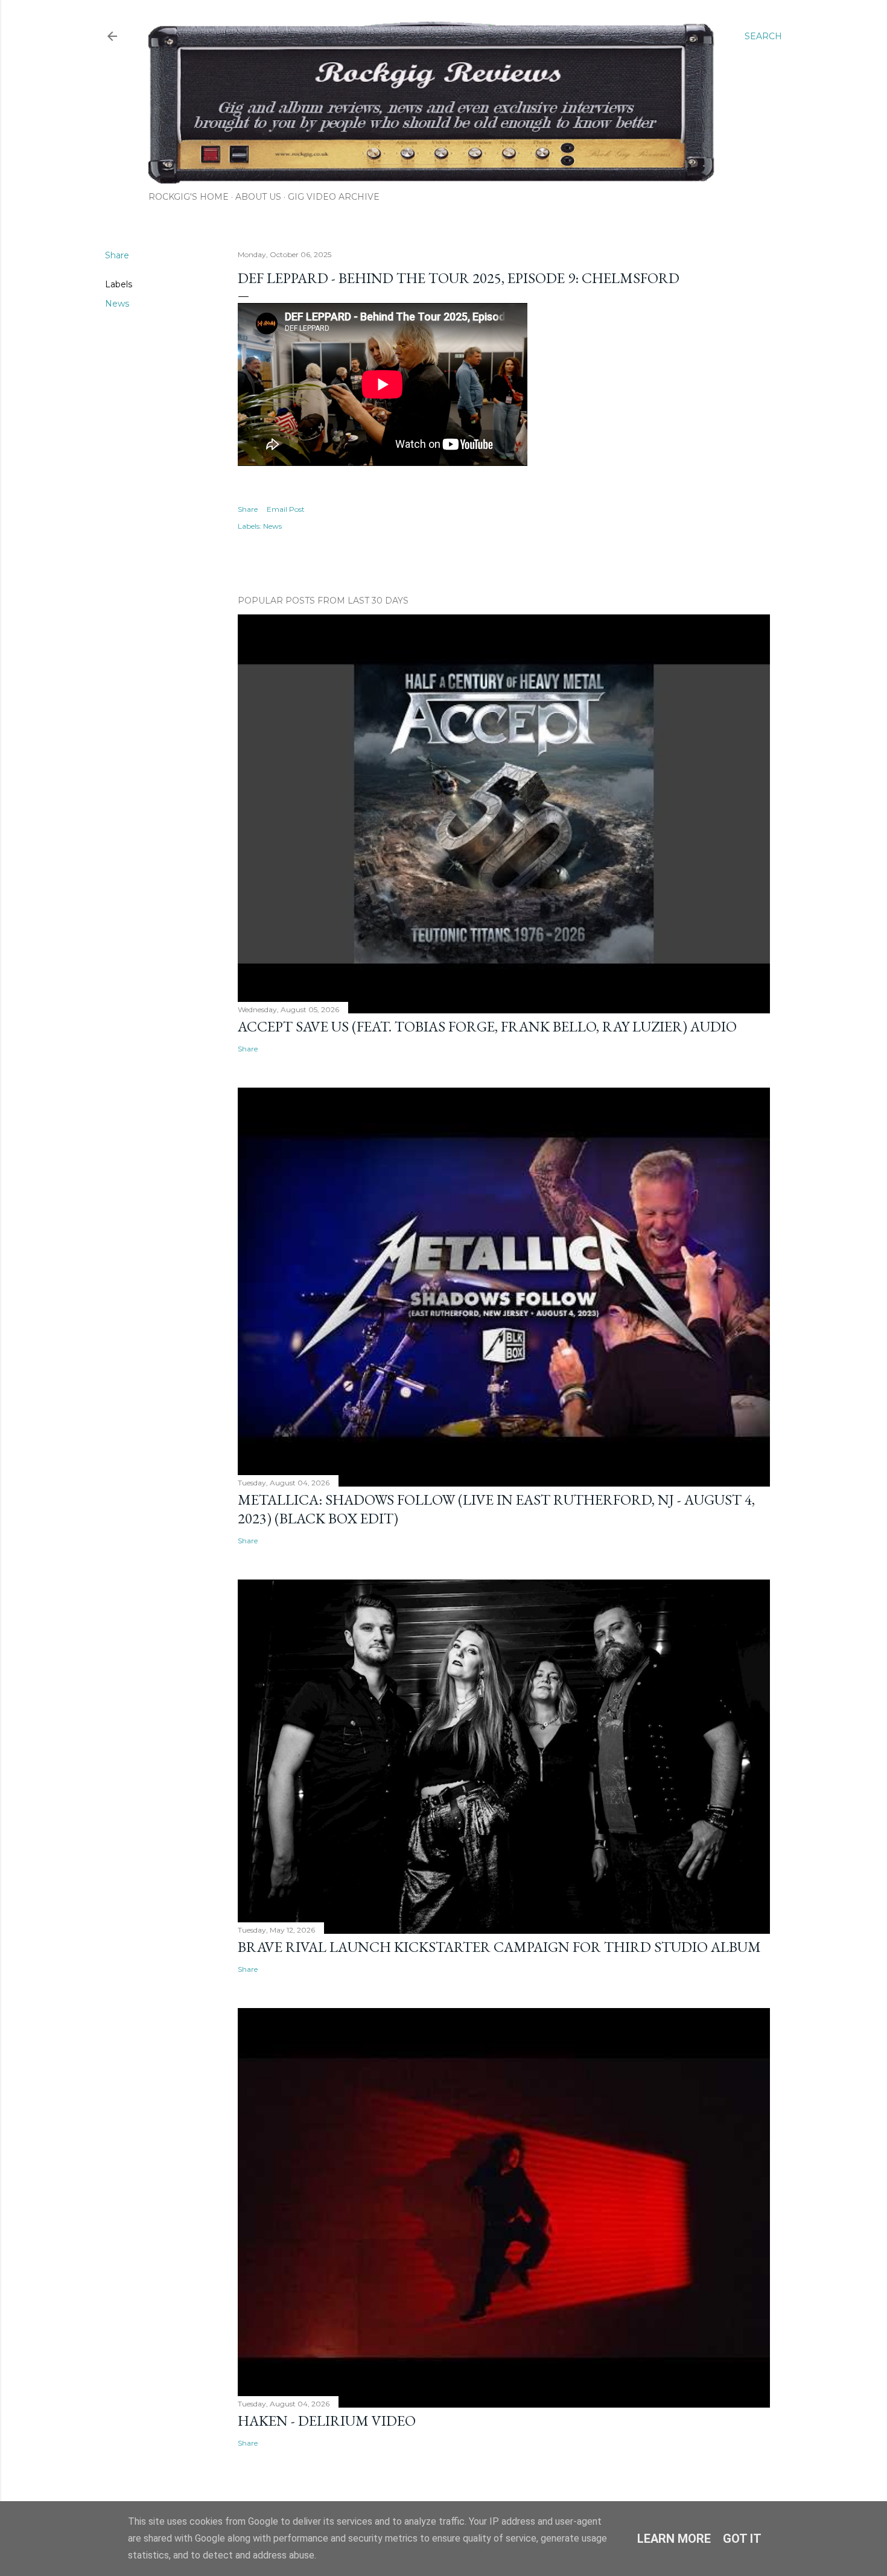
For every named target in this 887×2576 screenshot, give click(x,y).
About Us (258, 197)
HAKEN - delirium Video (327, 2421)
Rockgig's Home (189, 197)
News (117, 304)
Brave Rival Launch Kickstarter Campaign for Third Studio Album (499, 1947)
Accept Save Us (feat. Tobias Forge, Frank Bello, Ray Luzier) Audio (487, 1026)
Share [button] (117, 255)
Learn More (674, 2539)
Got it (742, 2539)
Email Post (286, 509)
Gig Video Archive (334, 197)
